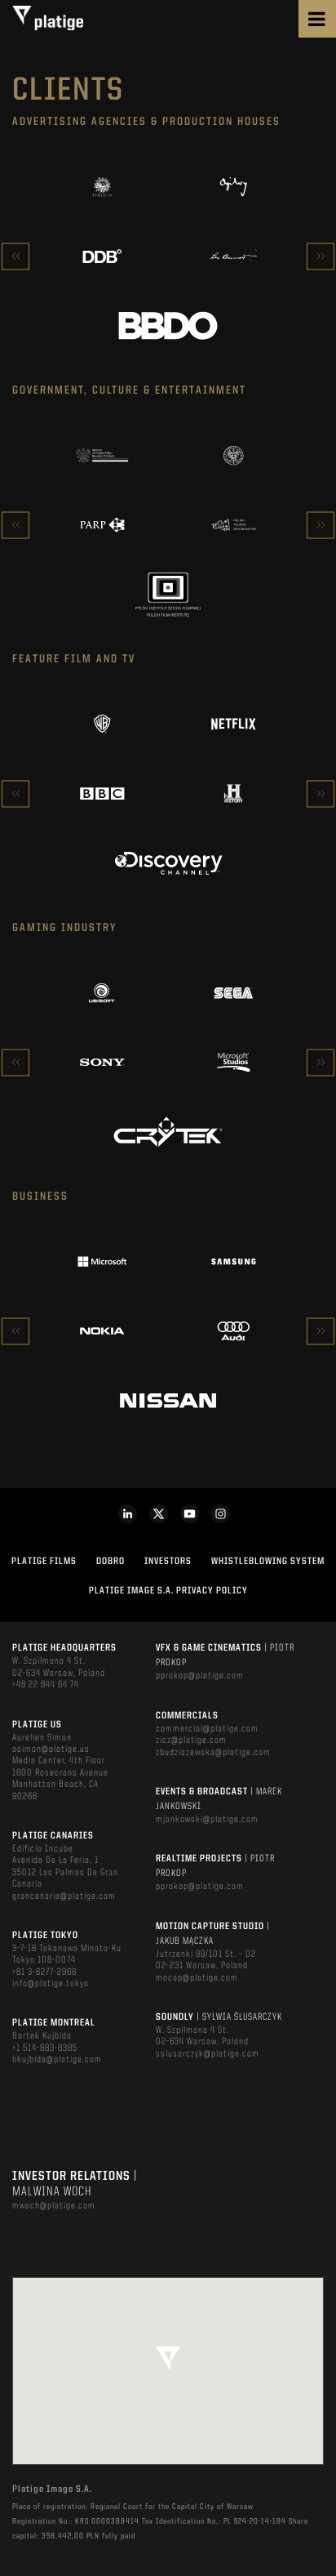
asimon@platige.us (51, 1749)
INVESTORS (168, 1562)
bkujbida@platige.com (57, 2060)
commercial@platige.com (207, 1729)
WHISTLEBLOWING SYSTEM (268, 1562)
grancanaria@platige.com (64, 1896)
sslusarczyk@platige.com (208, 2054)
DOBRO (111, 1562)
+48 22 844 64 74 (46, 1685)
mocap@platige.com (197, 1978)
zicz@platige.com (191, 1740)
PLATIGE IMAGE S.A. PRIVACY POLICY (168, 1591)
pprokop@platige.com (200, 1676)
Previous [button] (15, 256)
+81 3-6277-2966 (44, 1972)
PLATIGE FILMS (44, 1562)
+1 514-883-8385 (45, 2048)
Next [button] (321, 256)
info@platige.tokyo (51, 1984)
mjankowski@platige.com (207, 1820)
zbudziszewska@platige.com (213, 1753)
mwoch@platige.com (54, 2206)
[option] (168, 256)
